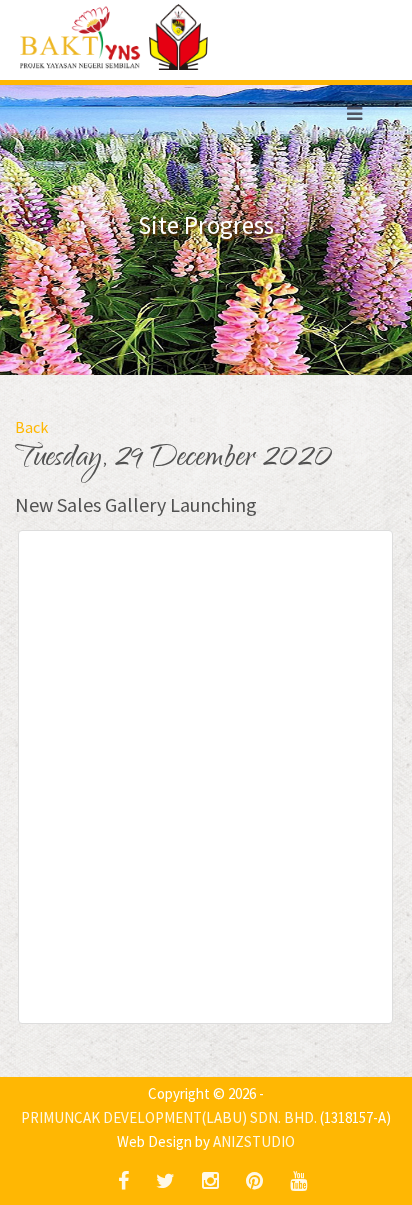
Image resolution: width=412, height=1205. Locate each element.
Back (31, 427)
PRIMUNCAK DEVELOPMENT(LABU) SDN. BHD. (169, 1117)
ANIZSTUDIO (254, 1141)
